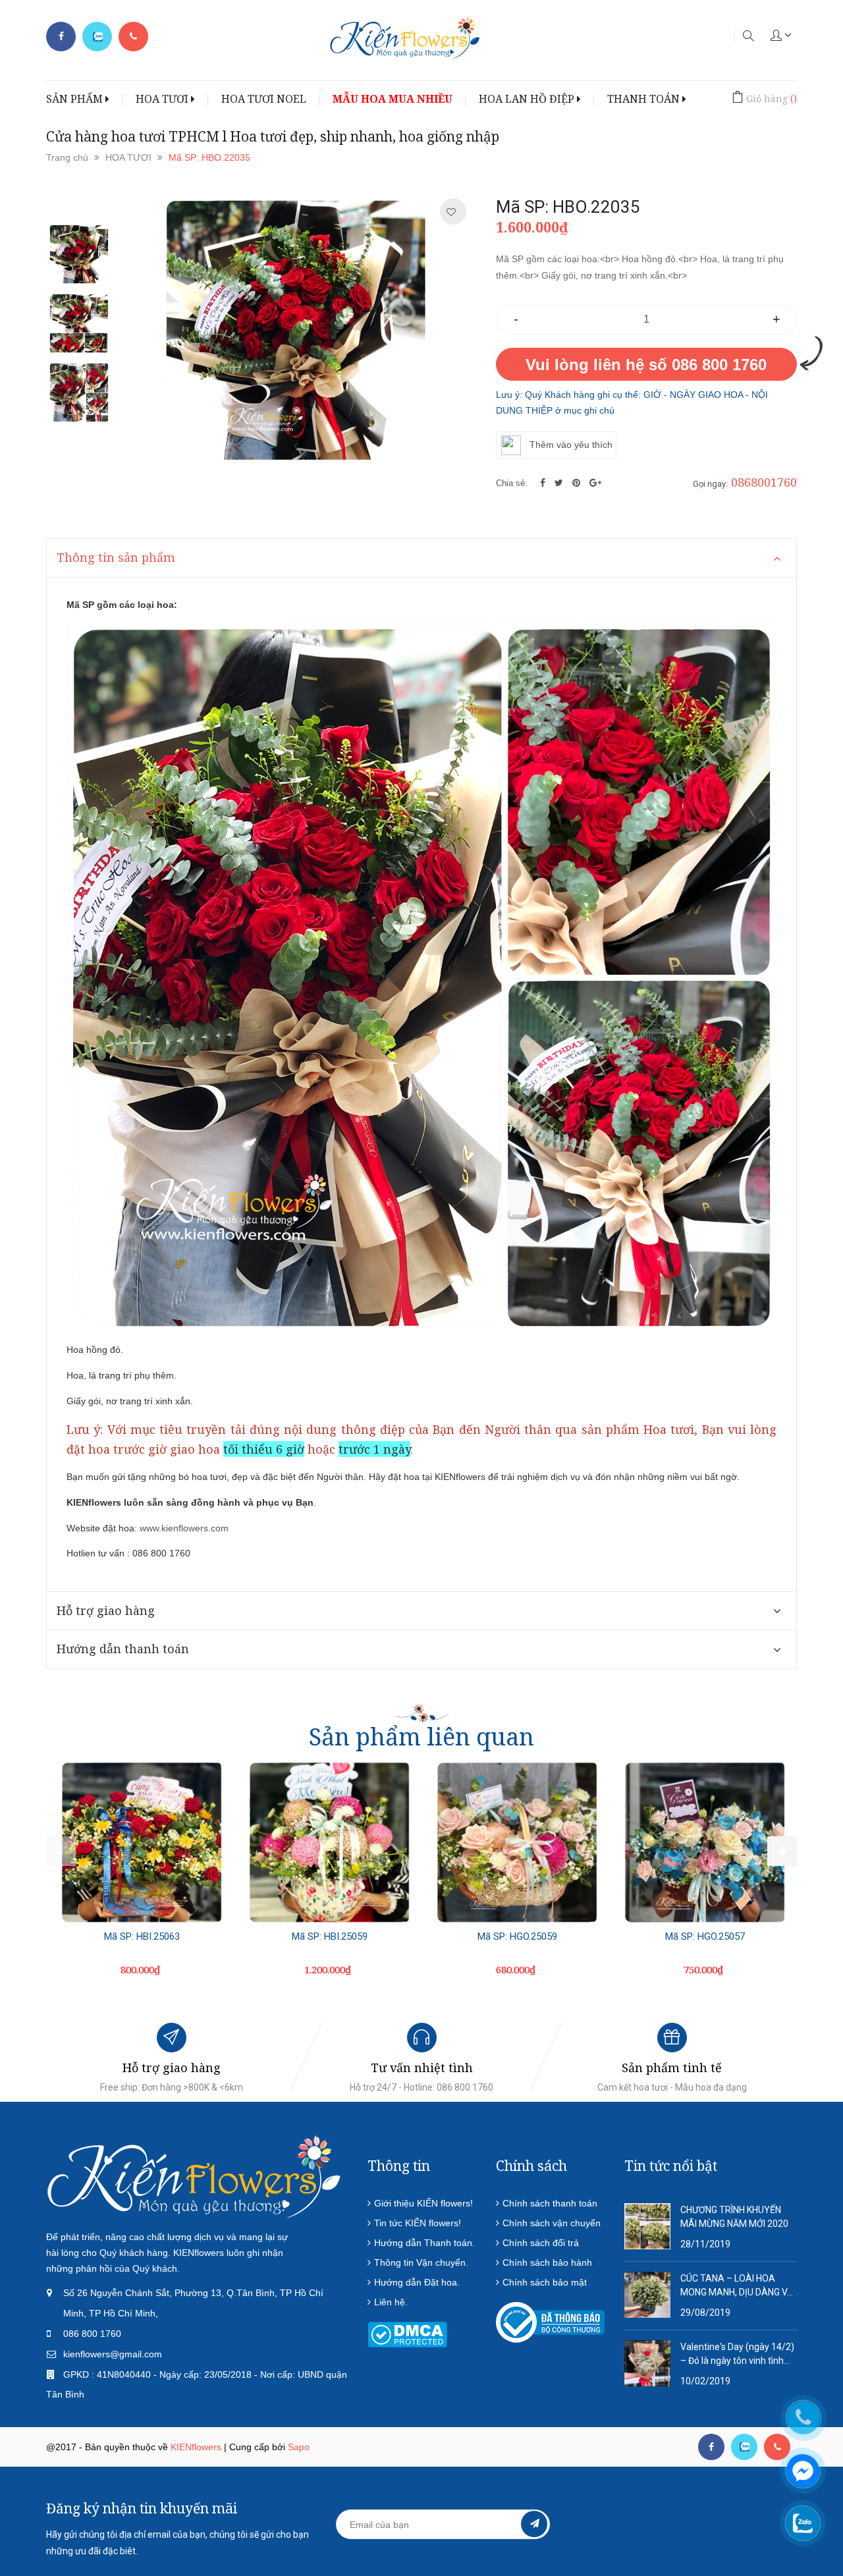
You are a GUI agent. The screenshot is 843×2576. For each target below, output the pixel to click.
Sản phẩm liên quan (421, 1737)
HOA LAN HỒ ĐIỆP (528, 99)
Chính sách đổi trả (541, 2243)
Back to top (700, 2502)
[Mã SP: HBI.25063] (142, 1842)
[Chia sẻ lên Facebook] (544, 483)
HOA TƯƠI (163, 99)
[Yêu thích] (451, 212)
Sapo (299, 2447)
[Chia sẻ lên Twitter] (560, 483)
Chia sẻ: (512, 483)
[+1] (595, 483)
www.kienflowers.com (184, 1528)
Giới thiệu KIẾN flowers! (423, 2203)
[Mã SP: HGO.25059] (517, 1842)
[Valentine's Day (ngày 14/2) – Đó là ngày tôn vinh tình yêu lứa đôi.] (647, 2363)
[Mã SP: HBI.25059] (329, 1842)
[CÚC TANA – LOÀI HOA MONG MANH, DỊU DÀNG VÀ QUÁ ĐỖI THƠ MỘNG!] (647, 2294)
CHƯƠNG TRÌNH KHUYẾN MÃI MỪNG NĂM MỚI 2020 (734, 2217)
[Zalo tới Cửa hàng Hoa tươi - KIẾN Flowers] (97, 37)
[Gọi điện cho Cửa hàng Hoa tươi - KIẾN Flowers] (133, 37)
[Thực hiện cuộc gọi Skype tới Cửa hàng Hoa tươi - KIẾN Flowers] (744, 2447)
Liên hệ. (391, 2302)
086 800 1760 (92, 2334)
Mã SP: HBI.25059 (330, 1936)
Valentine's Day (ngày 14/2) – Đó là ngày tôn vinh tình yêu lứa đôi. (737, 2355)
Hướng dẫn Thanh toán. (424, 2243)
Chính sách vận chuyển (552, 2223)
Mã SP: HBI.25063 (142, 1936)
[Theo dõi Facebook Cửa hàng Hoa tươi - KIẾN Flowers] (61, 37)
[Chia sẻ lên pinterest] (578, 483)
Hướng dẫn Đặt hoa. (417, 2282)
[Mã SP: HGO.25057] (705, 1842)
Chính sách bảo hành (547, 2262)
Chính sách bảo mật (545, 2282)
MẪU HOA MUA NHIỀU (393, 99)
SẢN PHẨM (76, 99)
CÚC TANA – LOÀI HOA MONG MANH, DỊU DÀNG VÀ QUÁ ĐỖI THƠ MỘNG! (737, 2286)
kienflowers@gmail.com (113, 2354)
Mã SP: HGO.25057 (705, 1936)
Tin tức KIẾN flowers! (418, 2223)
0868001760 (764, 482)
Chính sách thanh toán (550, 2203)
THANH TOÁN (645, 99)
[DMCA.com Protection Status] (407, 2334)
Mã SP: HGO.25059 (517, 1936)
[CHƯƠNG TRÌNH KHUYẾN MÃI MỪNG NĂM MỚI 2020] (647, 2226)
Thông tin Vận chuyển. (421, 2262)
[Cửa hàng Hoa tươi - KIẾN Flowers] (194, 2176)
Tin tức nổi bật (671, 2166)
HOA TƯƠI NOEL (264, 99)
